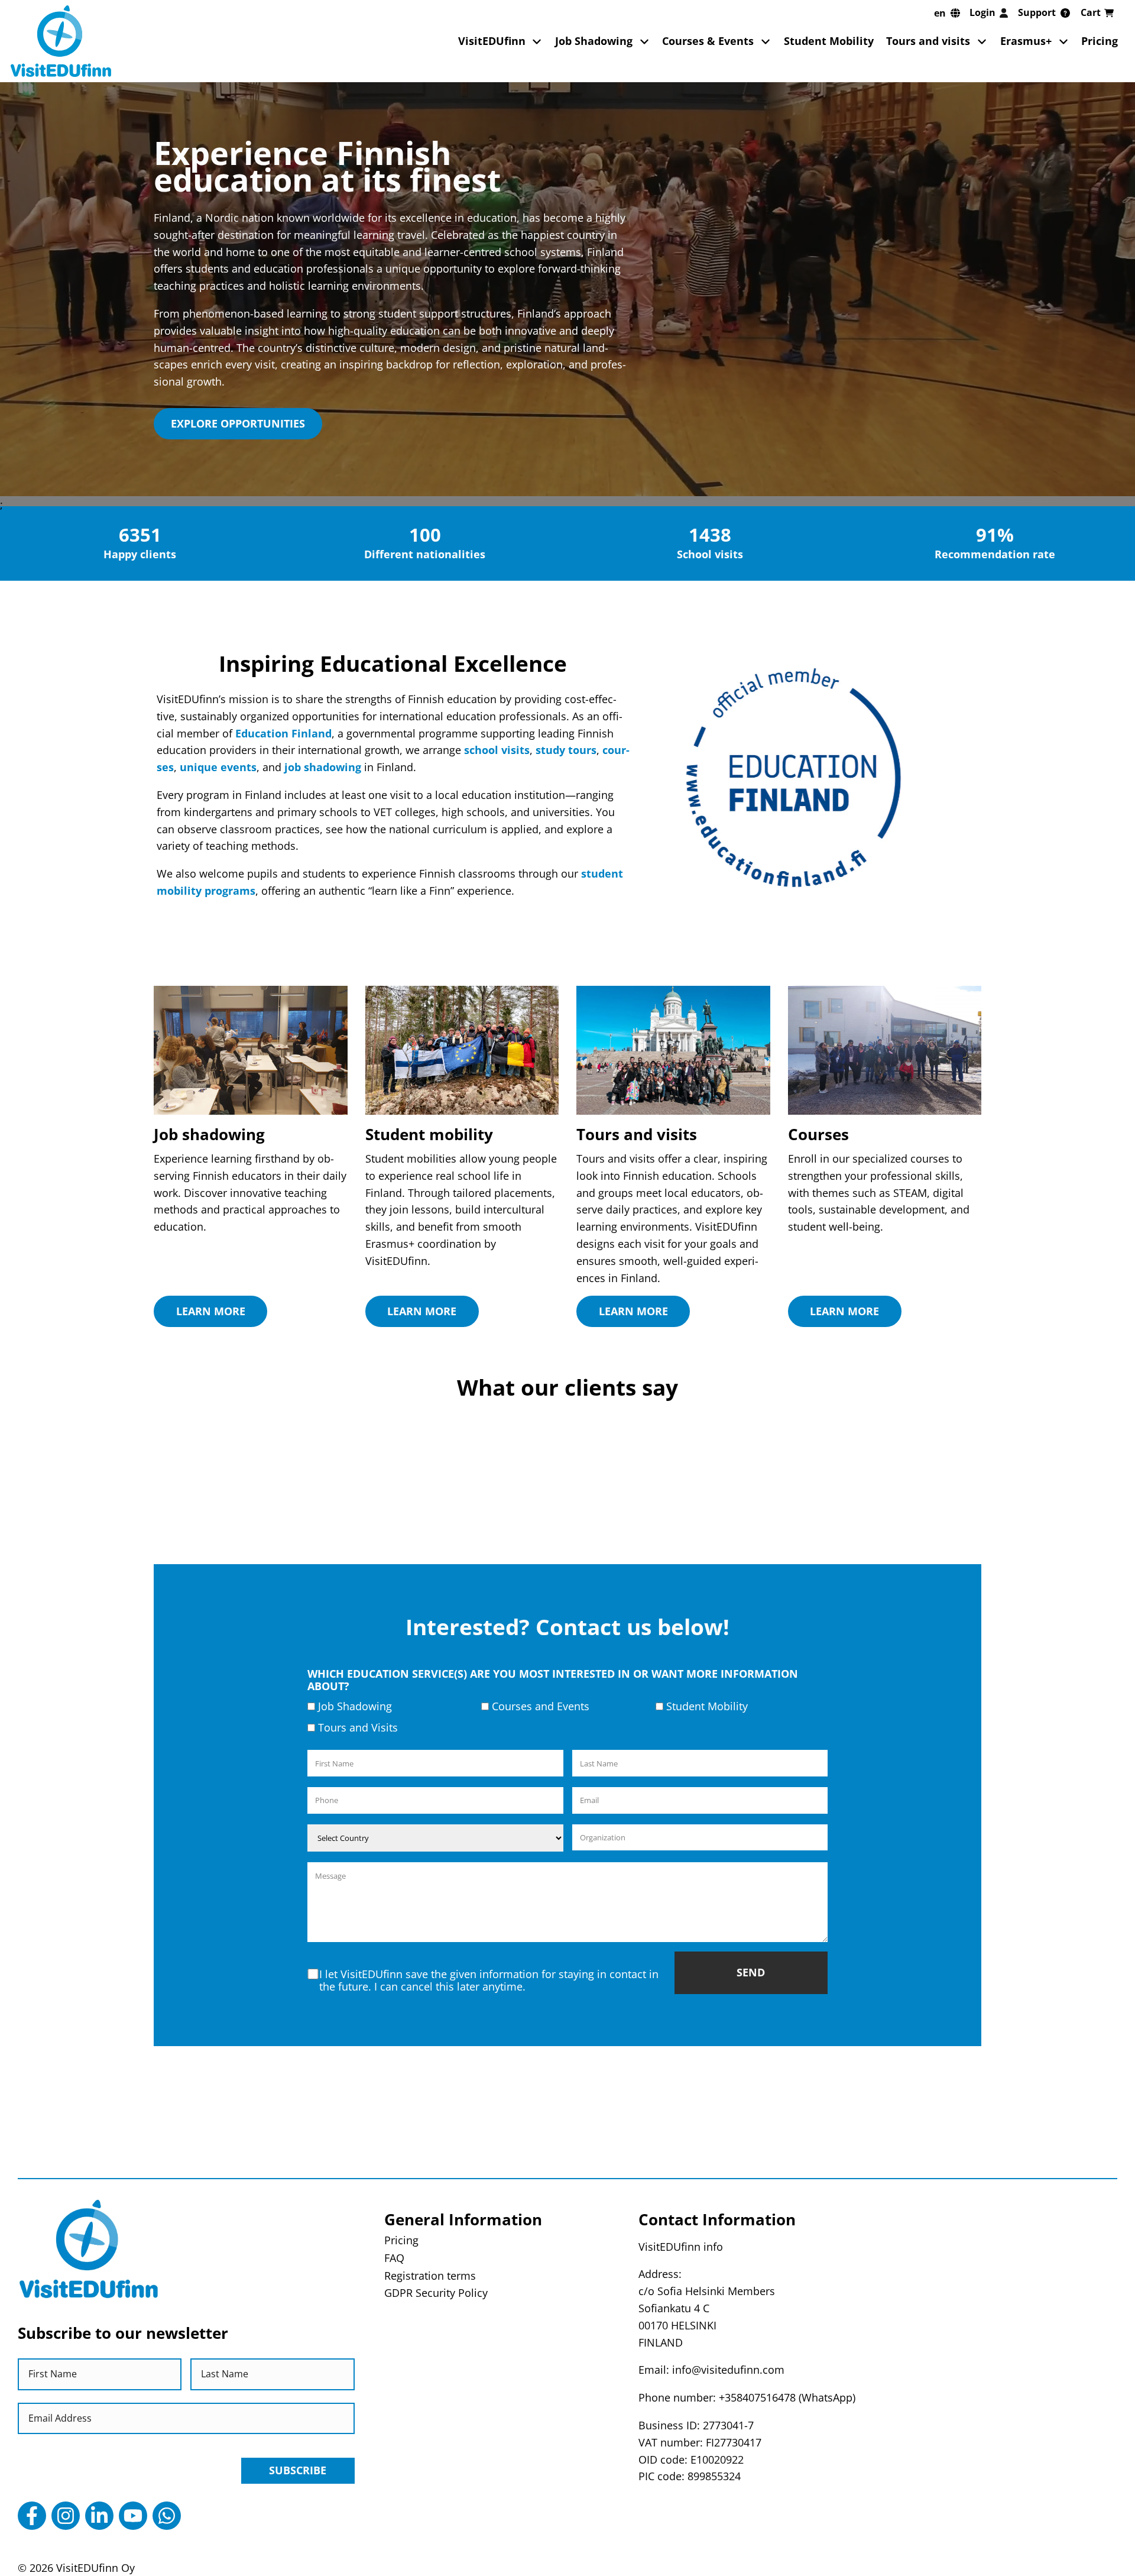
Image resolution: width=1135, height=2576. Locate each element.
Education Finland (283, 733)
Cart (1091, 12)
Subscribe (298, 2470)
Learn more (211, 1311)
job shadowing (323, 767)
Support (1037, 12)
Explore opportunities (238, 423)
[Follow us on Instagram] (66, 2516)
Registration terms (430, 2276)
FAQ (394, 2258)
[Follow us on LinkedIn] (99, 2516)
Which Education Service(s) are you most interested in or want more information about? (553, 1680)
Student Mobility (829, 41)
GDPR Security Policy (436, 2293)
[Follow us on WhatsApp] (167, 2516)
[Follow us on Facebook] (32, 2516)
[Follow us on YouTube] (133, 2516)
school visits (497, 750)
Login (982, 12)
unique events (218, 767)
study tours (566, 750)
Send (751, 1972)
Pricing (1100, 41)
